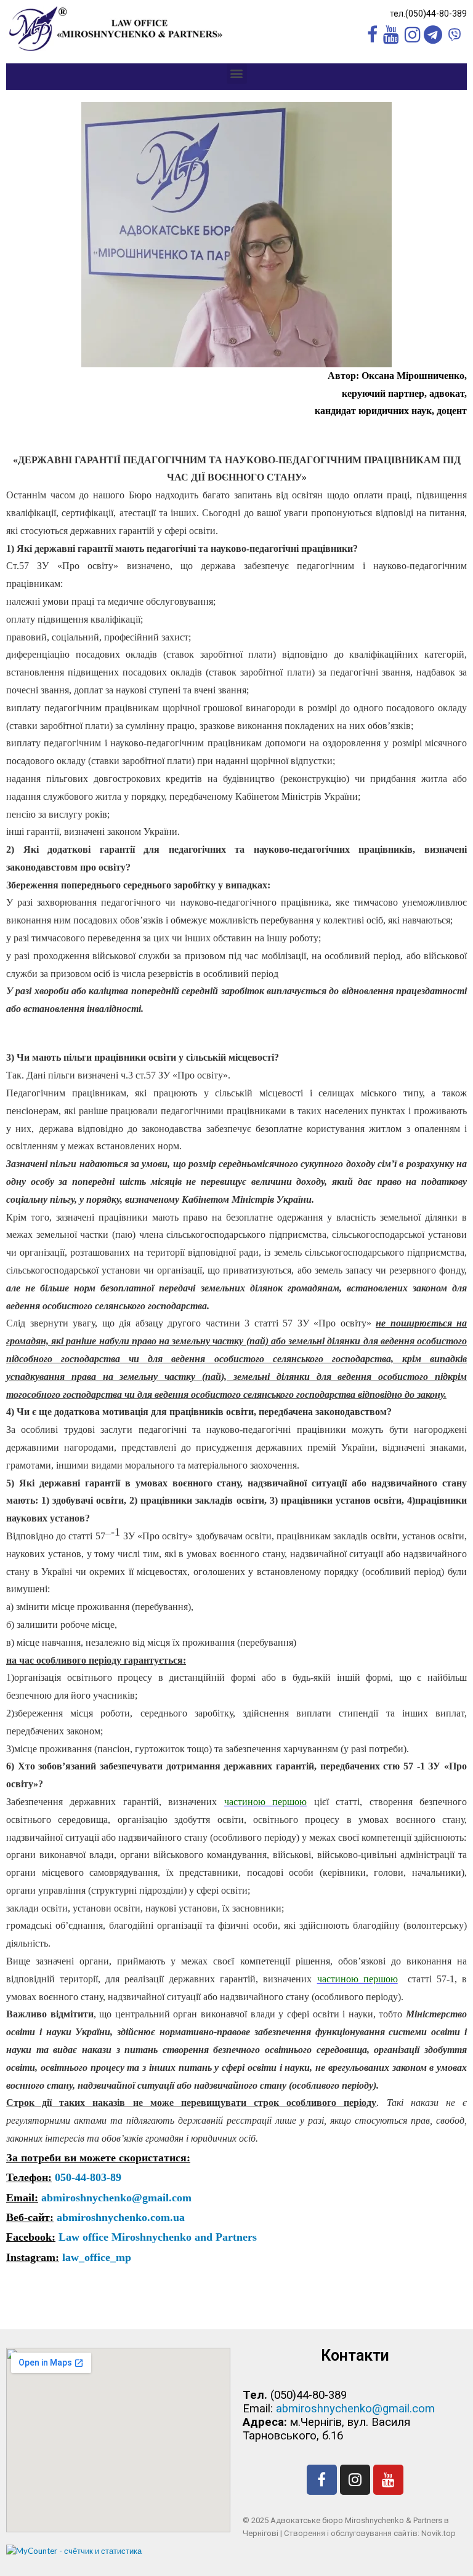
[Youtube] (388, 2480)
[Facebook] (322, 2480)
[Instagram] (355, 2480)
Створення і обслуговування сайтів (351, 2533)
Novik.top (439, 2533)
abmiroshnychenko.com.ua (119, 2217)
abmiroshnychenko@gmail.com (115, 2198)
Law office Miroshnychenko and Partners (156, 2237)
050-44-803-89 (87, 2177)
